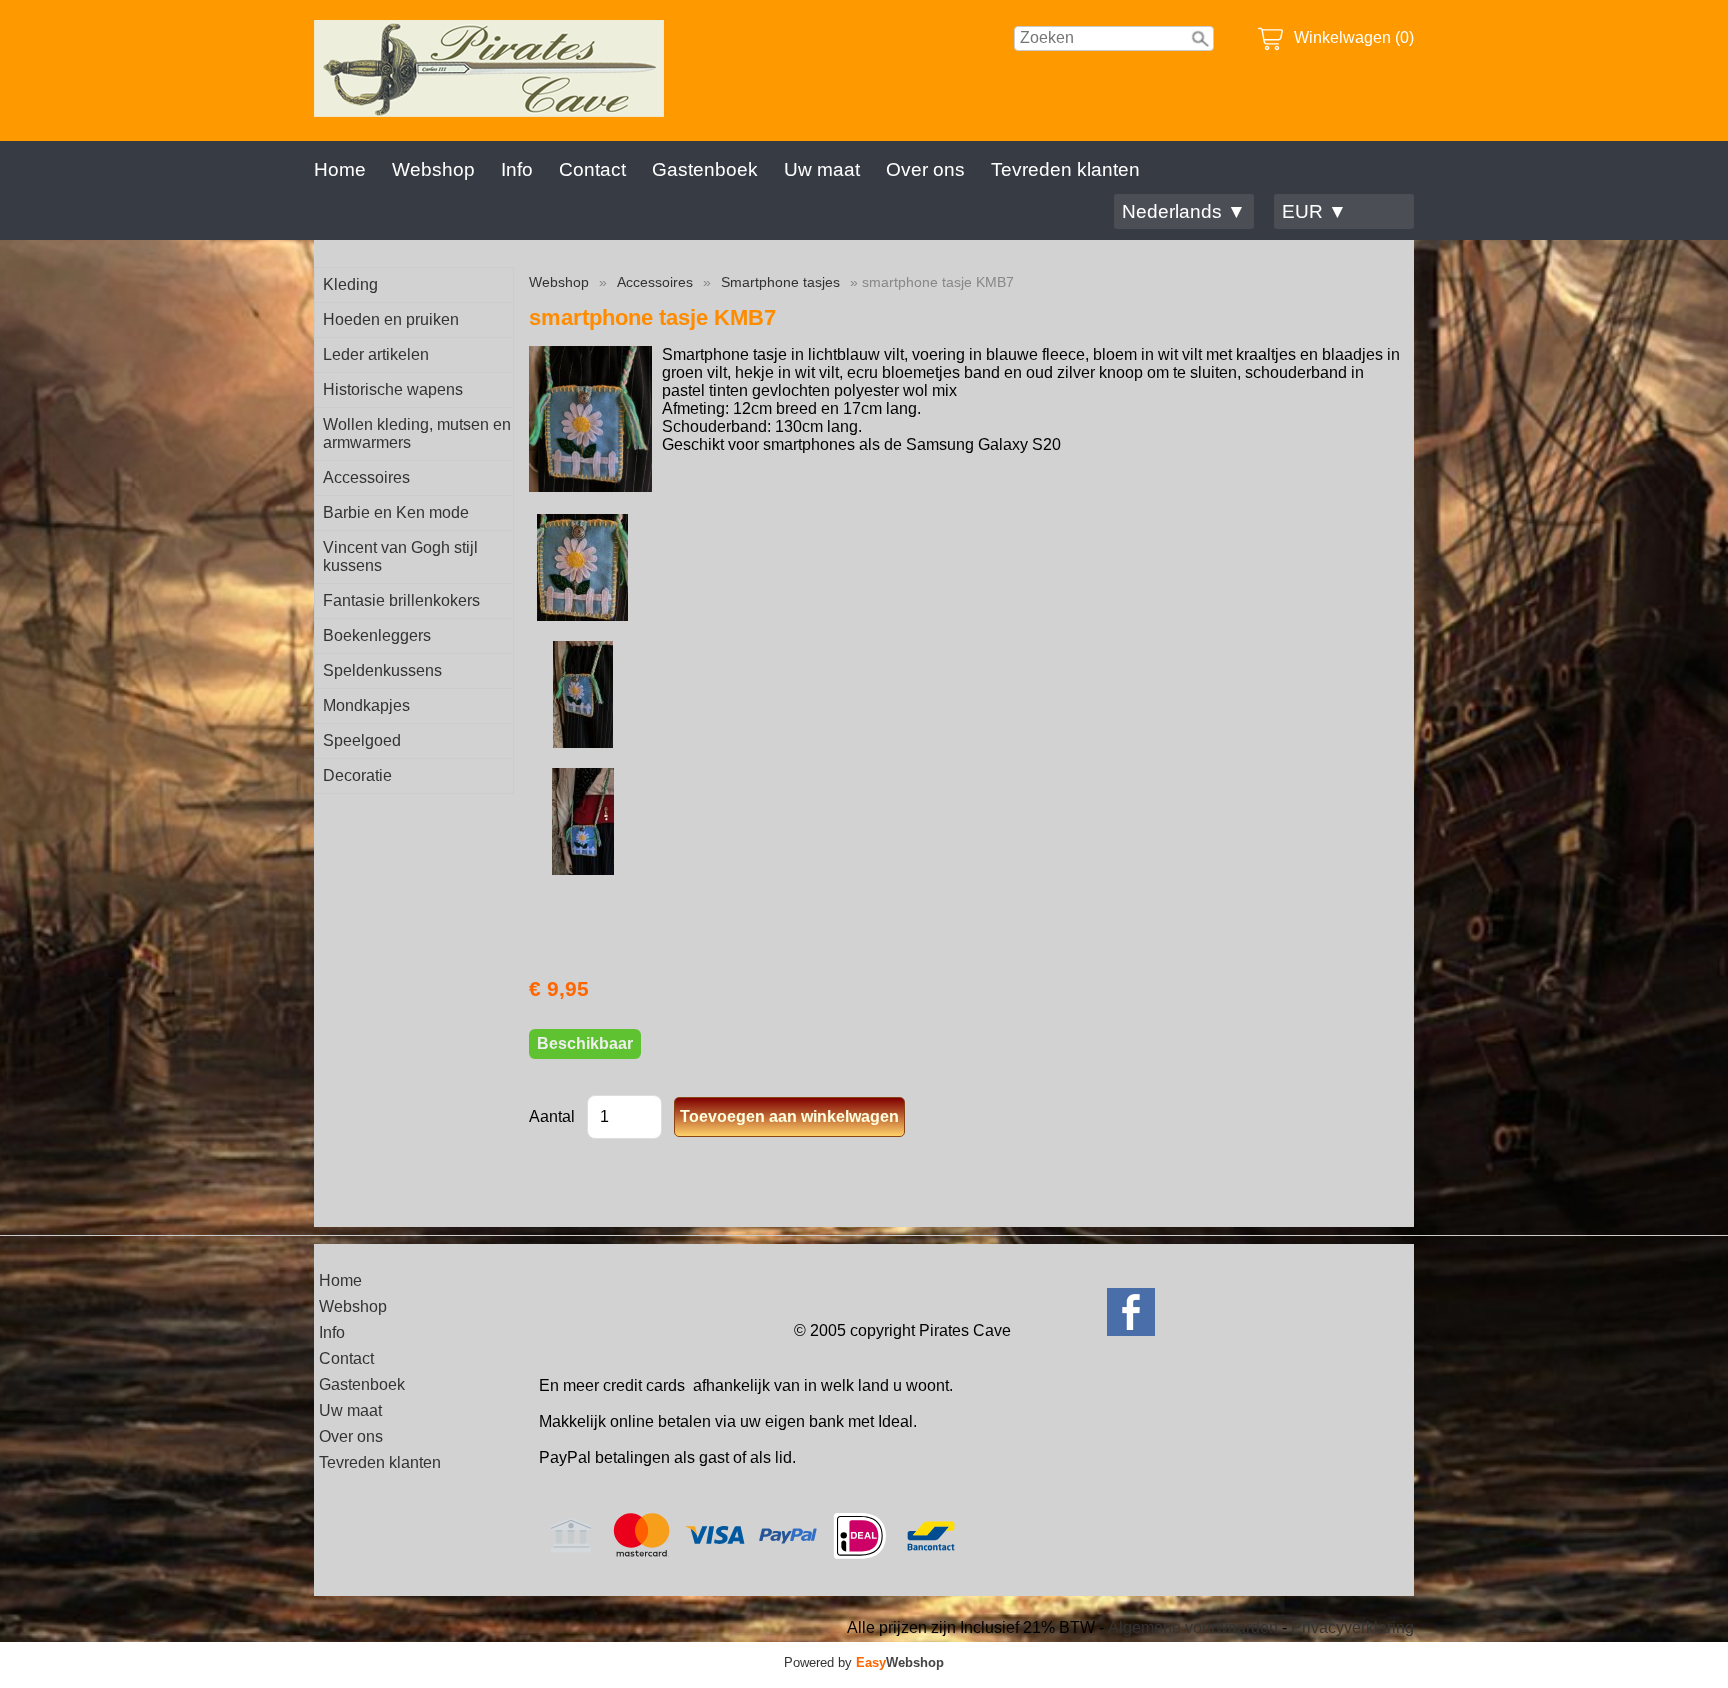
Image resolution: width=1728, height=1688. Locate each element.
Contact (592, 169)
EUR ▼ (1314, 211)
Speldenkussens (382, 670)
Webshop (433, 169)
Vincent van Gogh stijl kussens (400, 556)
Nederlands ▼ (1184, 211)
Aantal (552, 1116)
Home (340, 169)
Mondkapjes (366, 705)
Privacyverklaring (1352, 1627)
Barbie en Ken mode (396, 512)
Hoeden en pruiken (391, 319)
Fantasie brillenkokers (401, 600)
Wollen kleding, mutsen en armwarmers (417, 433)
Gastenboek (705, 169)
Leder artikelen (376, 354)
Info (517, 169)
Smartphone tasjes (780, 282)
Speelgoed (362, 740)
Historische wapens (393, 389)
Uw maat (822, 169)
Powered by (864, 1662)
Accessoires (366, 477)
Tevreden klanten (1065, 169)
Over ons (925, 169)
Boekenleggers (377, 635)
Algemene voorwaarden (1193, 1627)
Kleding (350, 284)
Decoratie (357, 775)
